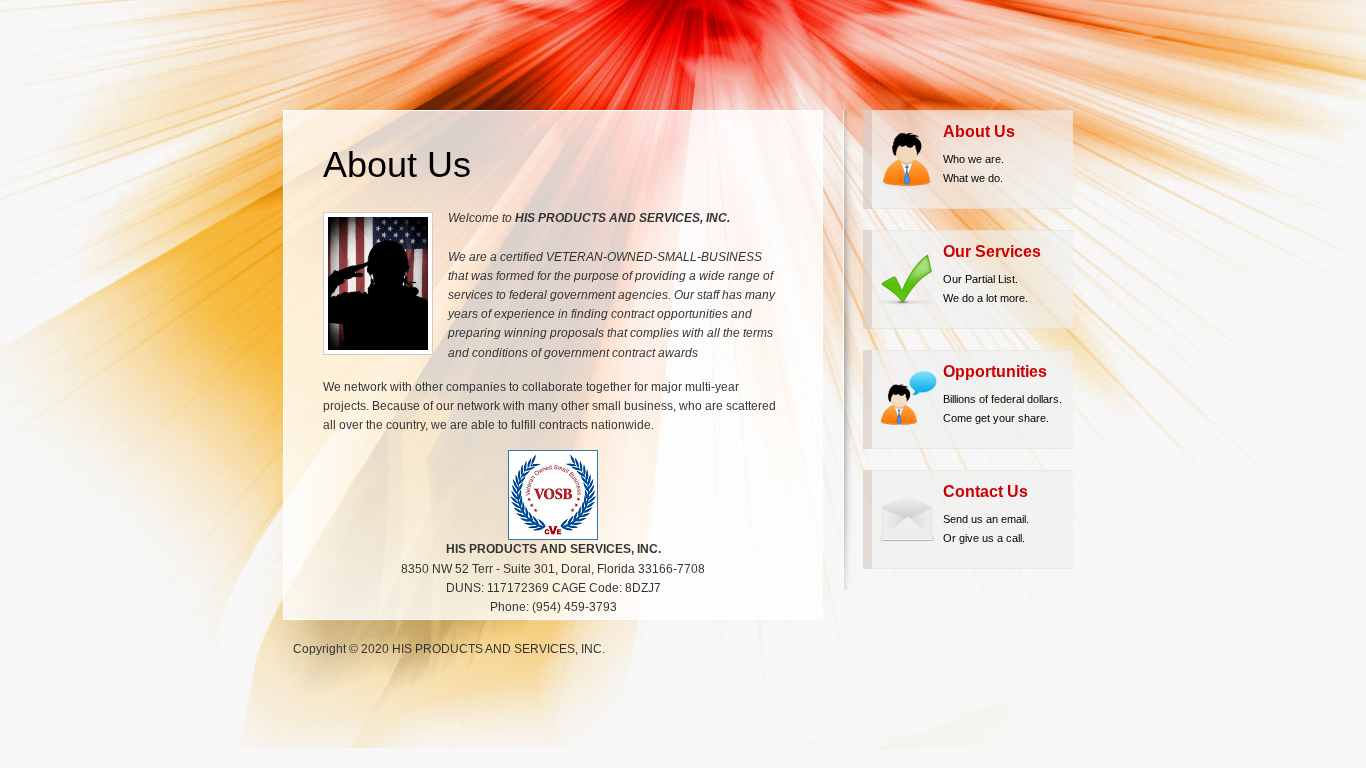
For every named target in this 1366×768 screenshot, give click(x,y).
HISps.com (373, 55)
